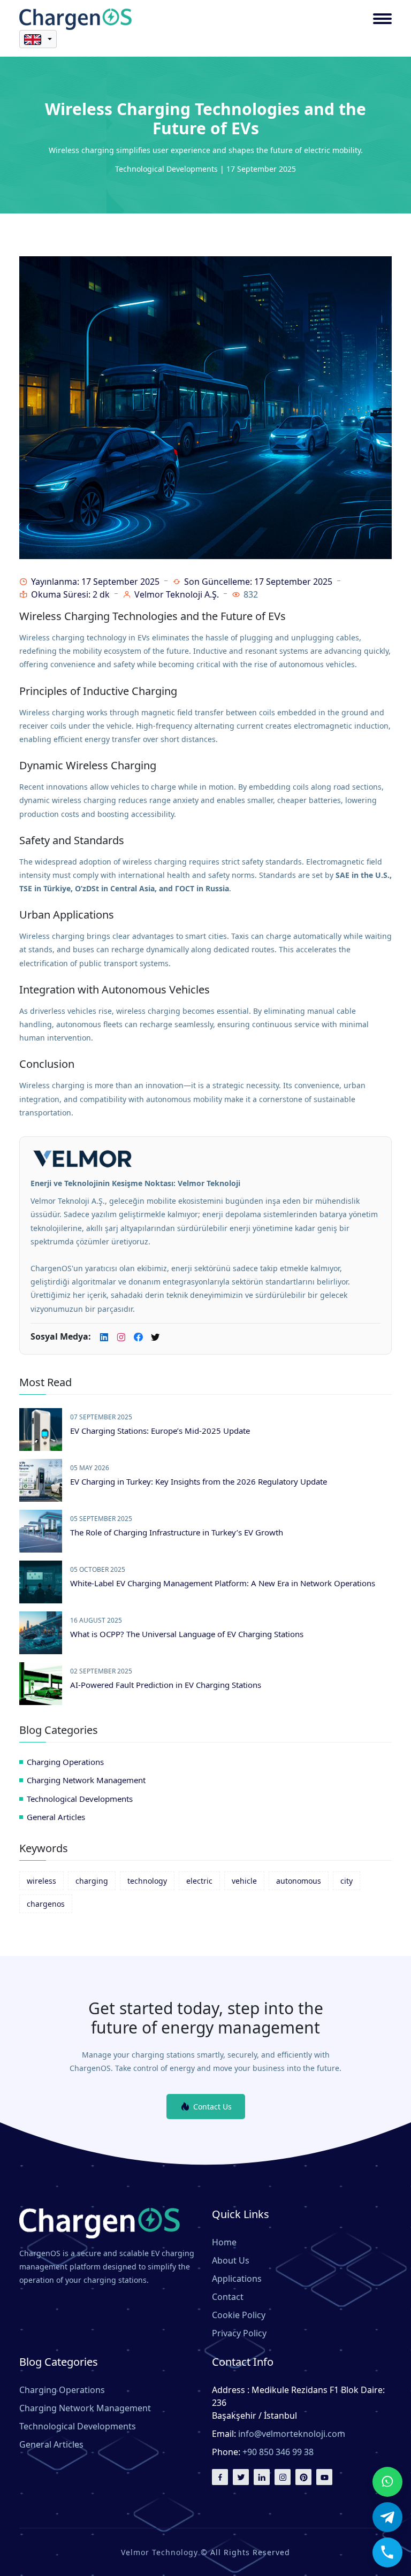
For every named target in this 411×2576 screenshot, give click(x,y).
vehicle (244, 1881)
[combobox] (38, 39)
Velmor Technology (159, 2552)
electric (199, 1881)
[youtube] (324, 2477)
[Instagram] (121, 1338)
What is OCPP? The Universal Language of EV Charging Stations (187, 1634)
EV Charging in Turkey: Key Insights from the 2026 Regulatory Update (199, 1481)
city (347, 1881)
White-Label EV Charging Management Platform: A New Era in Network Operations (223, 1583)
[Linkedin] (262, 2477)
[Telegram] (387, 2517)
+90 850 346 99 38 (278, 2452)
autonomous (299, 1881)
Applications (237, 2279)
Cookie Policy (239, 2315)
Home (224, 2242)
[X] (155, 1338)
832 (251, 594)
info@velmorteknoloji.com (292, 2434)
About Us (231, 2260)
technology (147, 1881)
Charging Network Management (86, 1780)
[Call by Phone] (387, 2552)
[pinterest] (303, 2477)
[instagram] (283, 2477)
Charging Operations (65, 1762)
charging (92, 1881)
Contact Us (212, 2107)
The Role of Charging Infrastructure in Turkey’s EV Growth (177, 1532)
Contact (228, 2297)
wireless (41, 1881)
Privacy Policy (239, 2333)
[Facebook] (138, 1338)
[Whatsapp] (387, 2482)
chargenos (46, 1904)
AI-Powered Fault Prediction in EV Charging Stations (166, 1685)
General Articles (56, 1817)
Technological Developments (80, 1799)
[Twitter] (241, 2477)
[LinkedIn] (104, 1338)
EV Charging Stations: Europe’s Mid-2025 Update (160, 1431)
